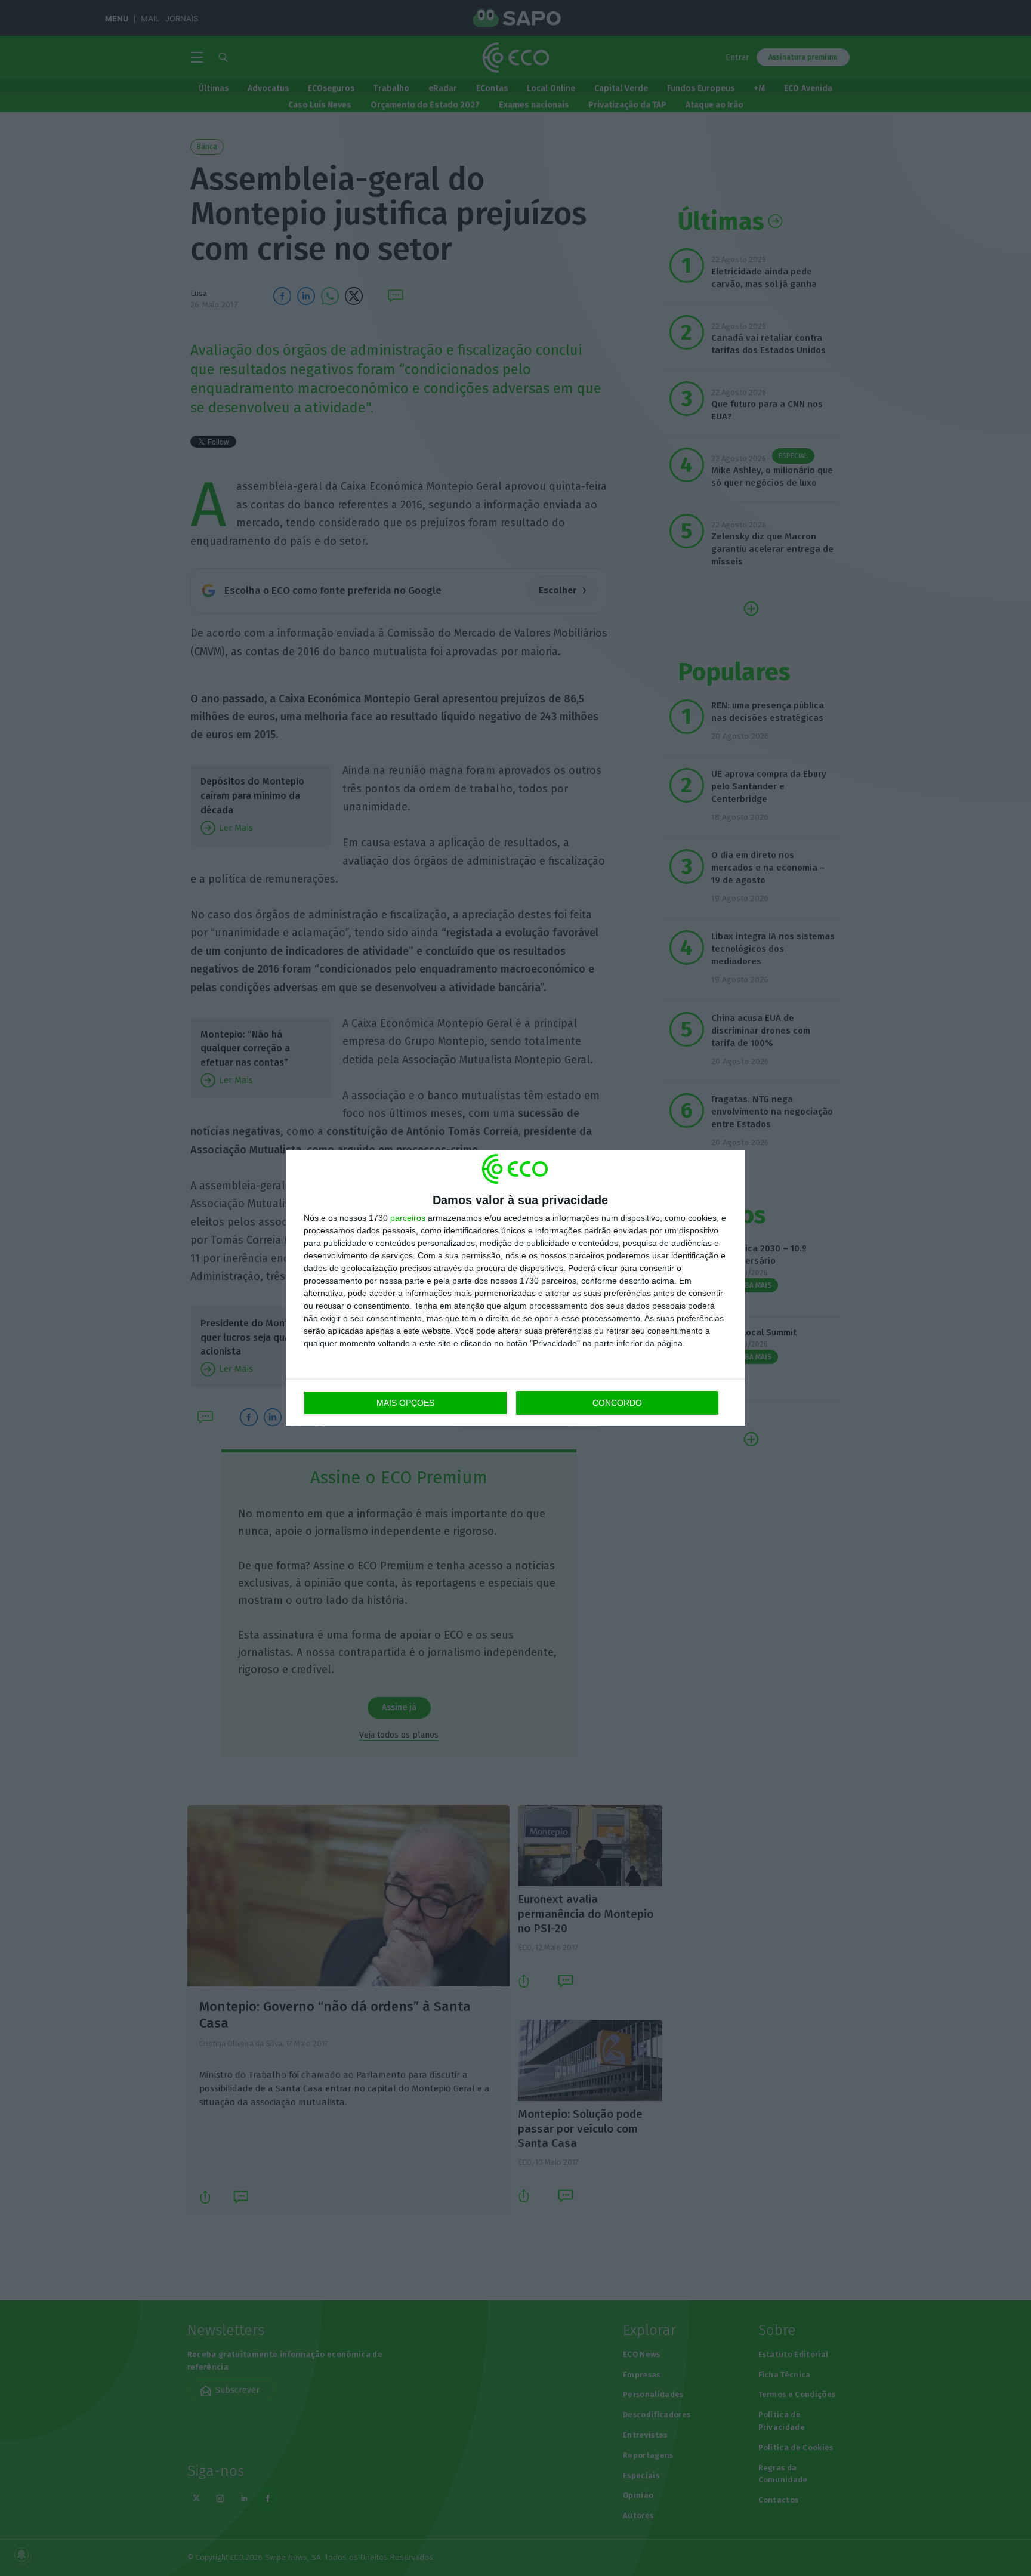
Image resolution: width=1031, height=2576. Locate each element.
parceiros (408, 1218)
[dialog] (515, 1288)
